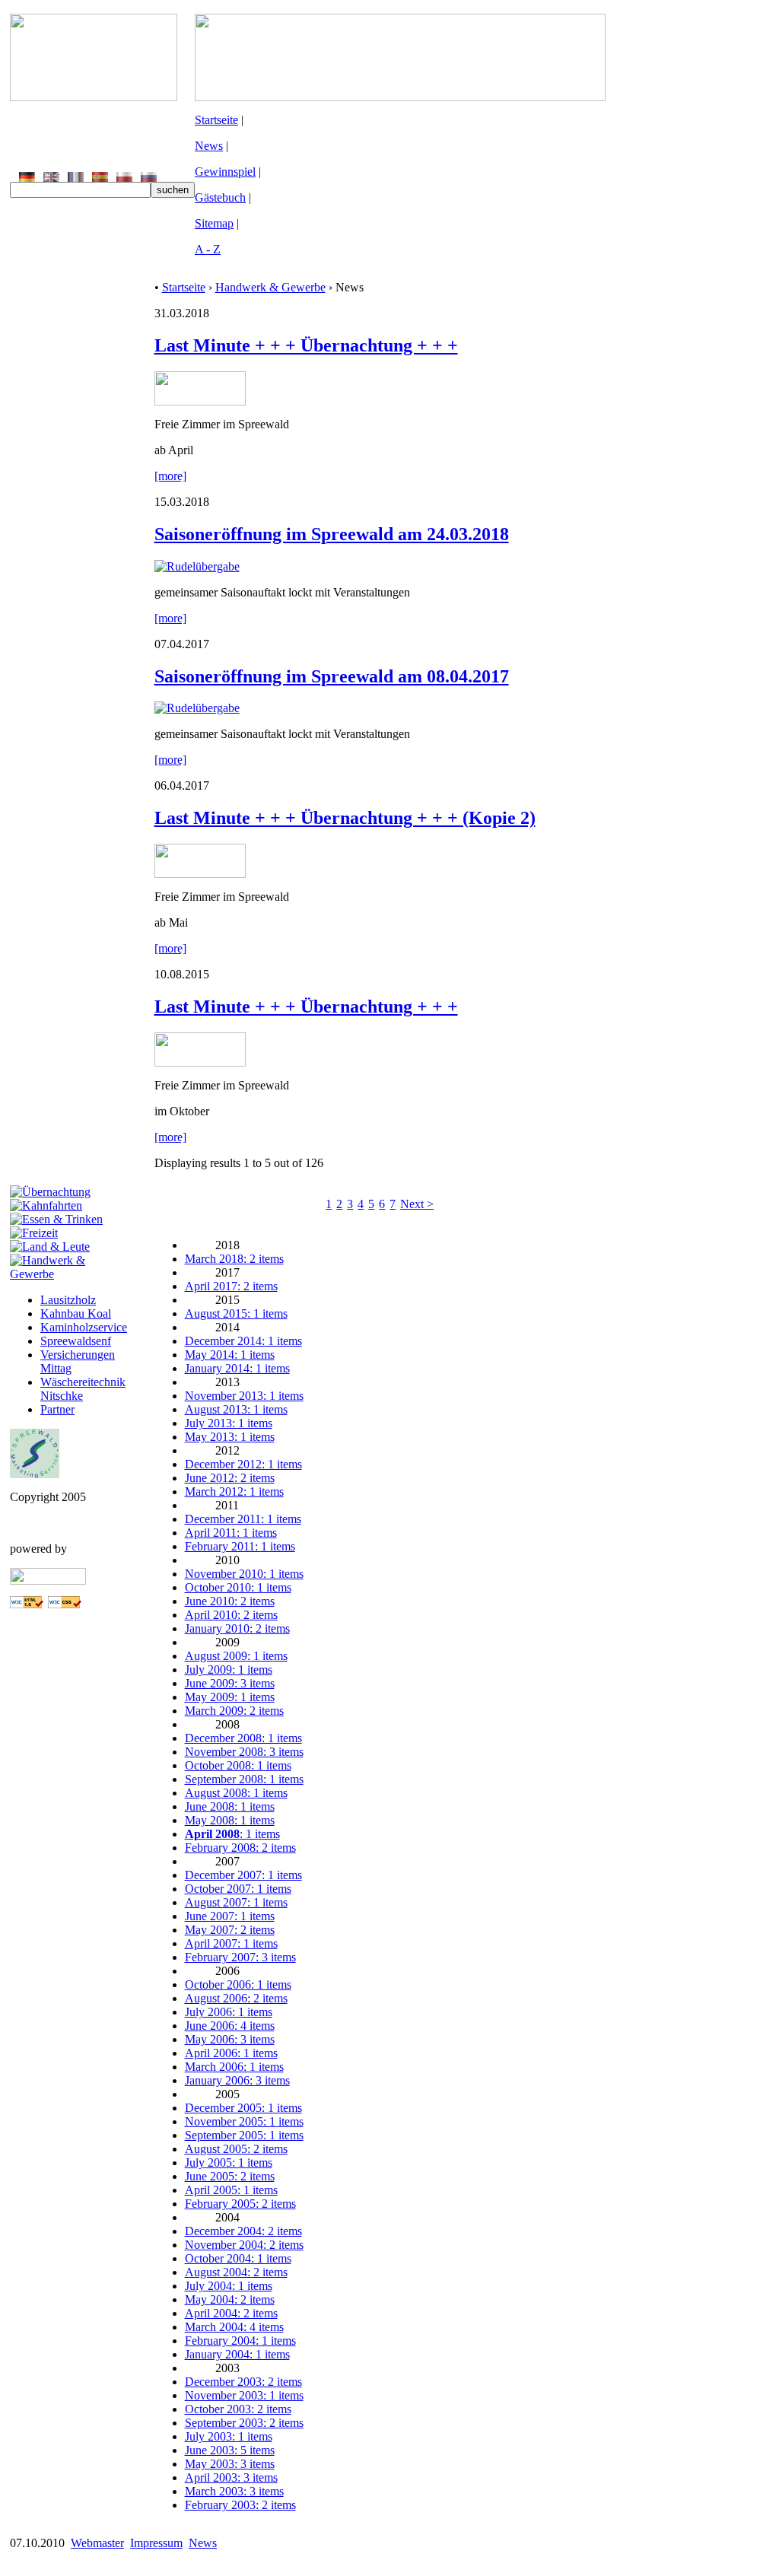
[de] (27, 178)
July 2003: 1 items (229, 2436)
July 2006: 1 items (229, 2012)
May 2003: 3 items (230, 2464)
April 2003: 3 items (231, 2477)
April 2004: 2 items (231, 2313)
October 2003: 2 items (238, 2409)
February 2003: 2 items (240, 2505)
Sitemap (214, 223)
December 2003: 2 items (243, 2382)
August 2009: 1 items (236, 1656)
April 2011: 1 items (231, 1533)
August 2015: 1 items (236, 1313)
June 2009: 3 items (230, 1683)
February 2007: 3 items (240, 1957)
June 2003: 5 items (230, 2450)
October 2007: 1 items (238, 1889)
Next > (417, 1204)
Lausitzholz (68, 1300)
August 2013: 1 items (236, 1409)
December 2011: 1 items (243, 1519)
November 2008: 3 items (244, 1752)
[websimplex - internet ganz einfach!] (48, 1581)
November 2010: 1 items (244, 1574)
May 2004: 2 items (230, 2299)
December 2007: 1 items (243, 1875)
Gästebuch (220, 197)
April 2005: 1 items (231, 2190)
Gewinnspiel (225, 172)
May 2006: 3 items (230, 2039)
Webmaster (97, 2543)
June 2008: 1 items (230, 1806)
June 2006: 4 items (230, 2026)
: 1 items (232, 1834)
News (209, 146)
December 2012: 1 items (243, 1464)
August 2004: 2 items (236, 2272)
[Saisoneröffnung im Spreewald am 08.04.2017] (197, 708)
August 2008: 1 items (236, 1793)
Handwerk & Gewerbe (270, 287)
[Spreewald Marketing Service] (35, 1474)
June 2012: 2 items (230, 1478)
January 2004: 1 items (237, 2354)
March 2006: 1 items (234, 2067)
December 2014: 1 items (243, 1341)
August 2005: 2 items (236, 2149)
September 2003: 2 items (244, 2423)
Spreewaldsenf (76, 1341)
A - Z (208, 249)
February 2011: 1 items (240, 1546)
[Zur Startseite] (94, 97)
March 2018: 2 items (234, 1259)
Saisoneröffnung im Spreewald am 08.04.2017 (332, 676)
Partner (57, 1409)
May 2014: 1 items (230, 1355)
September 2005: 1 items (244, 2135)
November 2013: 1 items (244, 1396)
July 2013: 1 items (229, 1423)
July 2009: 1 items (229, 1670)
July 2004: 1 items (229, 2286)
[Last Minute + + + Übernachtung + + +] (200, 401)
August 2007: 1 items (236, 1902)
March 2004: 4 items (234, 2327)
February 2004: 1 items (240, 2341)
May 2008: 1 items (230, 1820)
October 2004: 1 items (238, 2258)
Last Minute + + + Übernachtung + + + (306, 345)
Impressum (156, 2543)
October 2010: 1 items (238, 1587)
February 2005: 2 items (240, 2204)
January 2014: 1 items (237, 1368)
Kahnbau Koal (76, 1313)
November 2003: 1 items (244, 2395)
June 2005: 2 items (230, 2176)
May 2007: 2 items (230, 1930)
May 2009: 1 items (230, 1697)
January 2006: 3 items (237, 2080)
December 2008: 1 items (243, 1738)
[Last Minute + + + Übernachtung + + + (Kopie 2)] (200, 874)
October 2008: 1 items (238, 1765)
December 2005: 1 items (243, 2108)
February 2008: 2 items (240, 1848)
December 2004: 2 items (243, 2231)
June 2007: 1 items (230, 1916)
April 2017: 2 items (231, 1286)
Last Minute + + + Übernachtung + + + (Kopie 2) (345, 818)
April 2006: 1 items (231, 2053)
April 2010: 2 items (231, 1615)
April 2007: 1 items (231, 1943)
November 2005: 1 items (244, 2121)
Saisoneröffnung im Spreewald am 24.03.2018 (332, 534)
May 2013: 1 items (230, 1437)
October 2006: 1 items (238, 1984)
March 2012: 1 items (234, 1492)
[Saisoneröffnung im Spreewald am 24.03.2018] (197, 566)
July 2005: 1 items (229, 2163)
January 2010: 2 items (237, 1628)
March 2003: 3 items (234, 2491)
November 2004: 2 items (244, 2245)
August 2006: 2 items (236, 1998)
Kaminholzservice (84, 1327)
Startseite (216, 120)
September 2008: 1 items (244, 1779)
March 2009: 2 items (234, 1711)
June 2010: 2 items (230, 1601)
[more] (170, 476)
